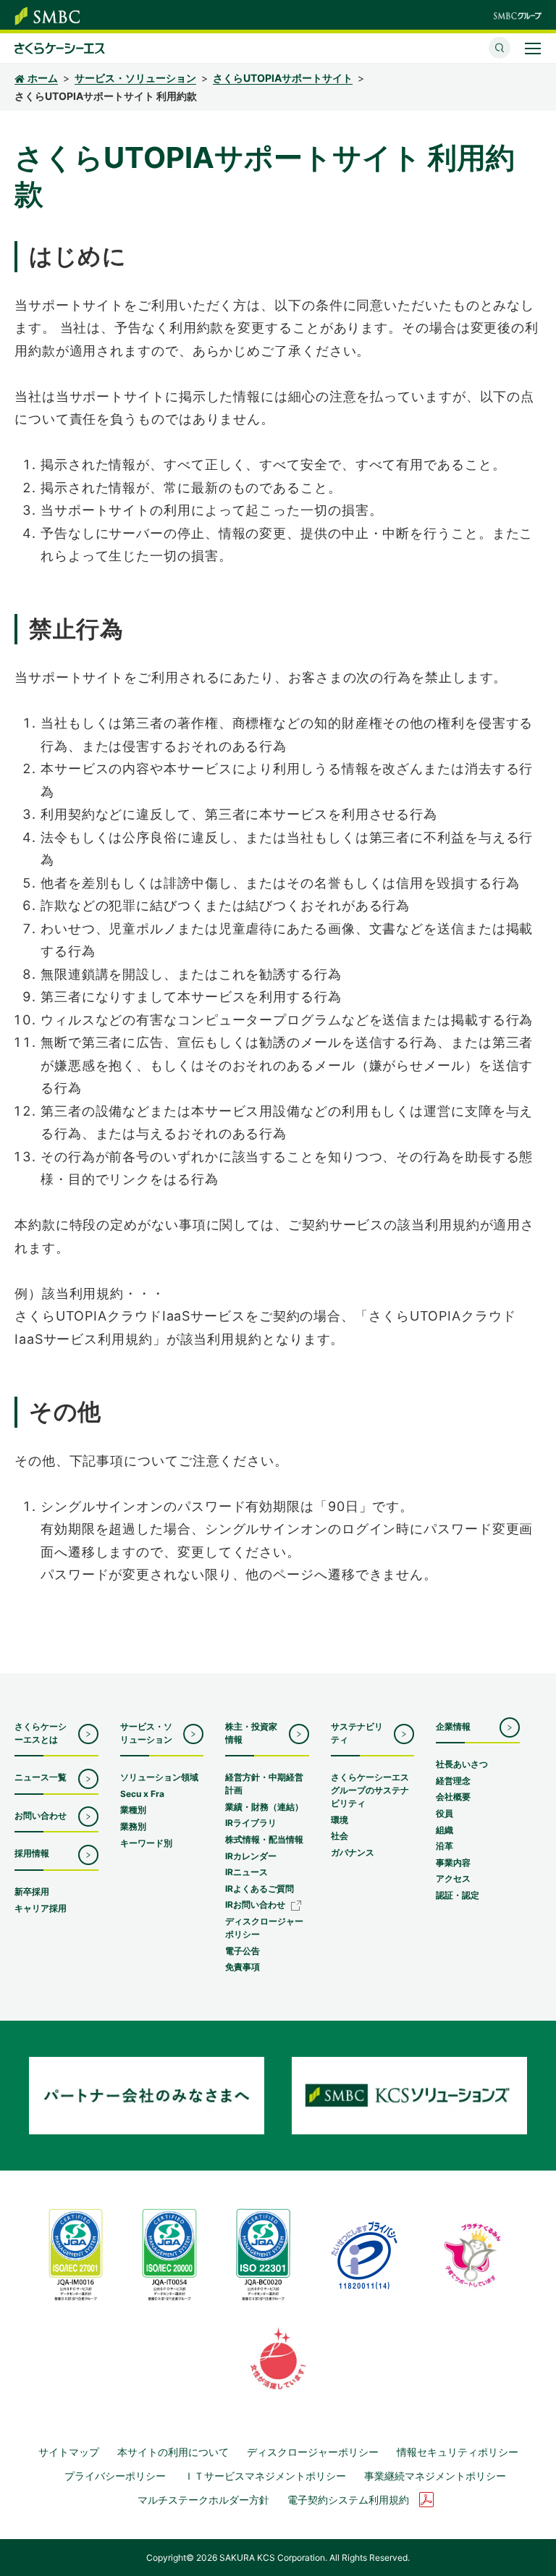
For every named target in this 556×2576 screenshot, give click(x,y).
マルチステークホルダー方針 (203, 2500)
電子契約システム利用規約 (348, 2500)
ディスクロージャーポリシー (313, 2452)
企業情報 (453, 1726)
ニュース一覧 (41, 1777)
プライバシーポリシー (115, 2476)
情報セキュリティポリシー (458, 2452)
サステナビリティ (357, 1733)
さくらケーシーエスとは (41, 1733)
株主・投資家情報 (251, 1733)
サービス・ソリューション (135, 78)
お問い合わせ (41, 1815)
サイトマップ (69, 2452)
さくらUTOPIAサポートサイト (283, 78)
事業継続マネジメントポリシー (435, 2476)
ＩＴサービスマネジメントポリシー (265, 2476)
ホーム (43, 78)
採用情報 (32, 1853)
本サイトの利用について (173, 2452)
